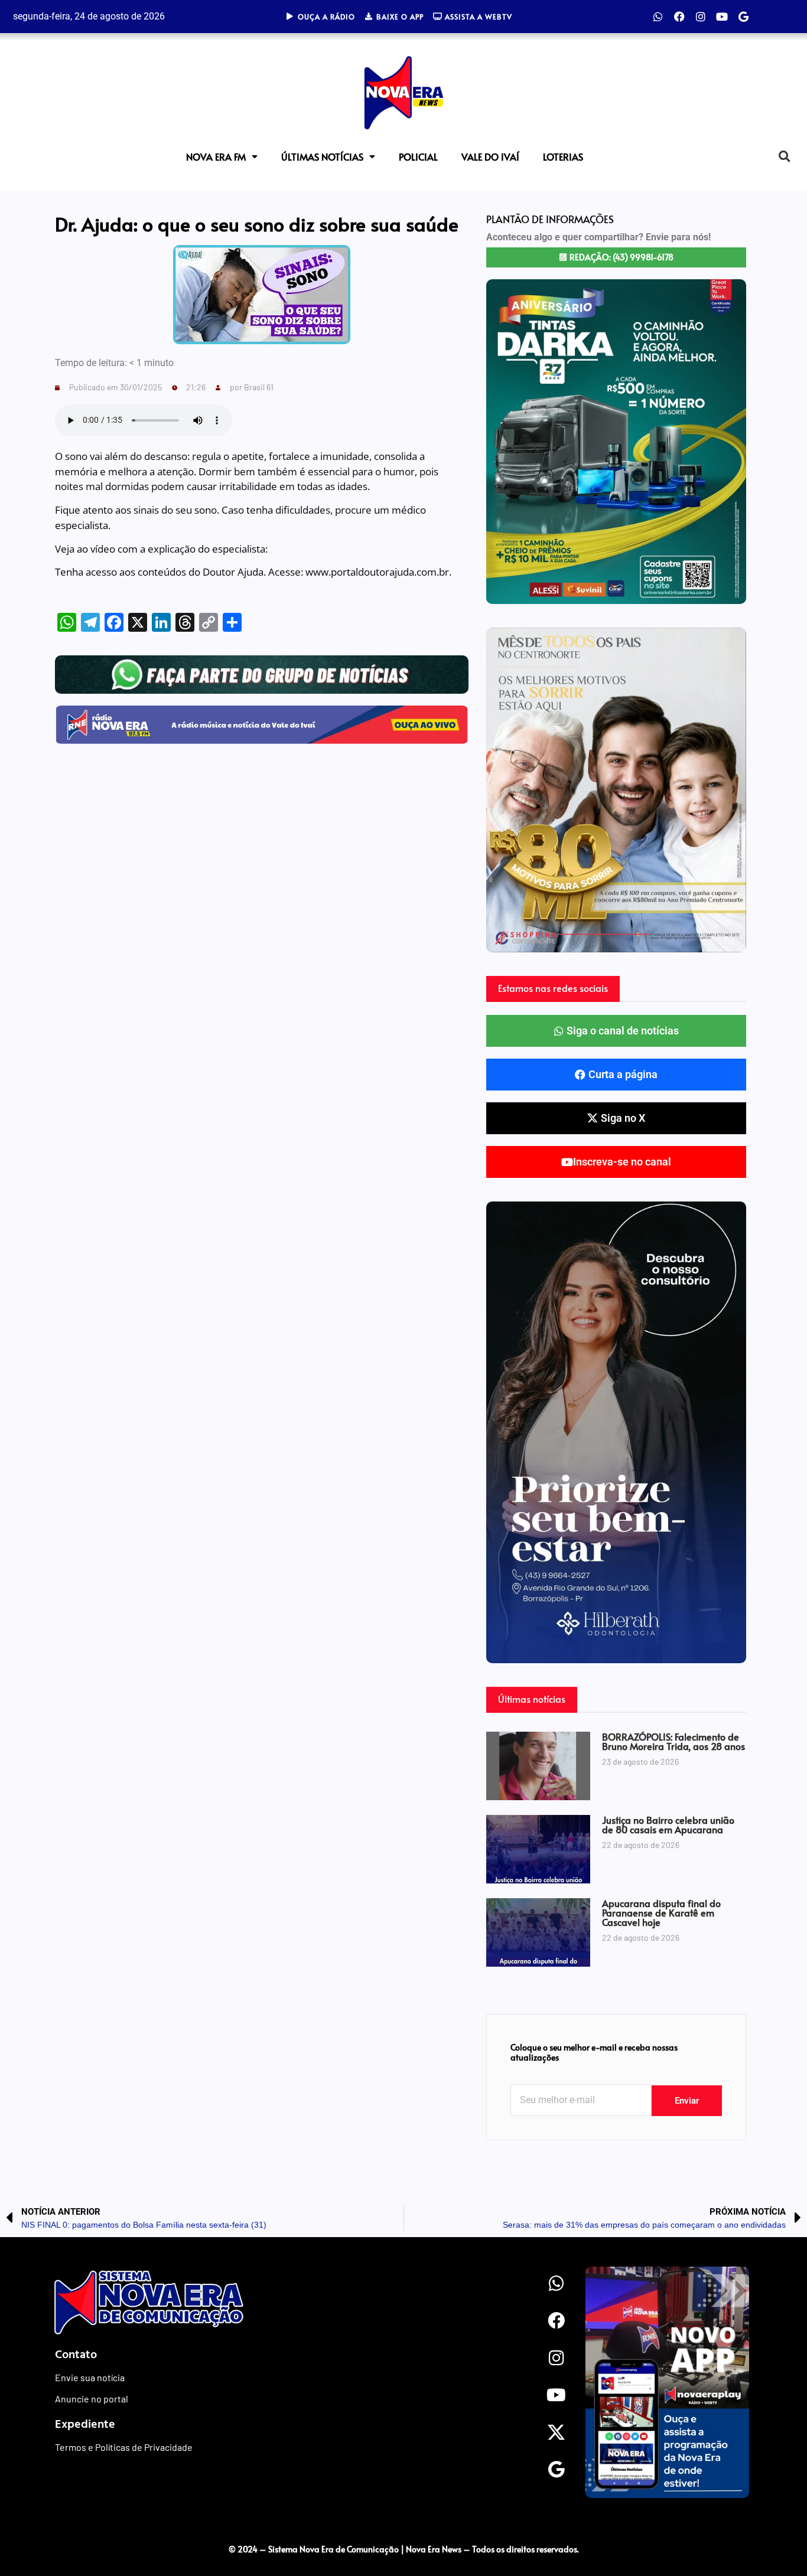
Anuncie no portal (92, 2399)
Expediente (85, 2423)
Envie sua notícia (90, 2377)
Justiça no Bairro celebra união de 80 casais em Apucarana (668, 1824)
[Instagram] (701, 17)
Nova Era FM (216, 156)
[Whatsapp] (658, 17)
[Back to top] (775, 2525)
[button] (784, 157)
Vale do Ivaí (490, 156)
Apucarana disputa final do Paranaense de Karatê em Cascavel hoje (661, 1912)
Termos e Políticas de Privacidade (124, 2447)
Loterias (563, 156)
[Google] (743, 17)
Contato (76, 2353)
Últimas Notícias (322, 156)
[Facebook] (679, 17)
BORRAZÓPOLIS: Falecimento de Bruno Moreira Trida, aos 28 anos (673, 1741)
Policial (418, 156)
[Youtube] (722, 17)
